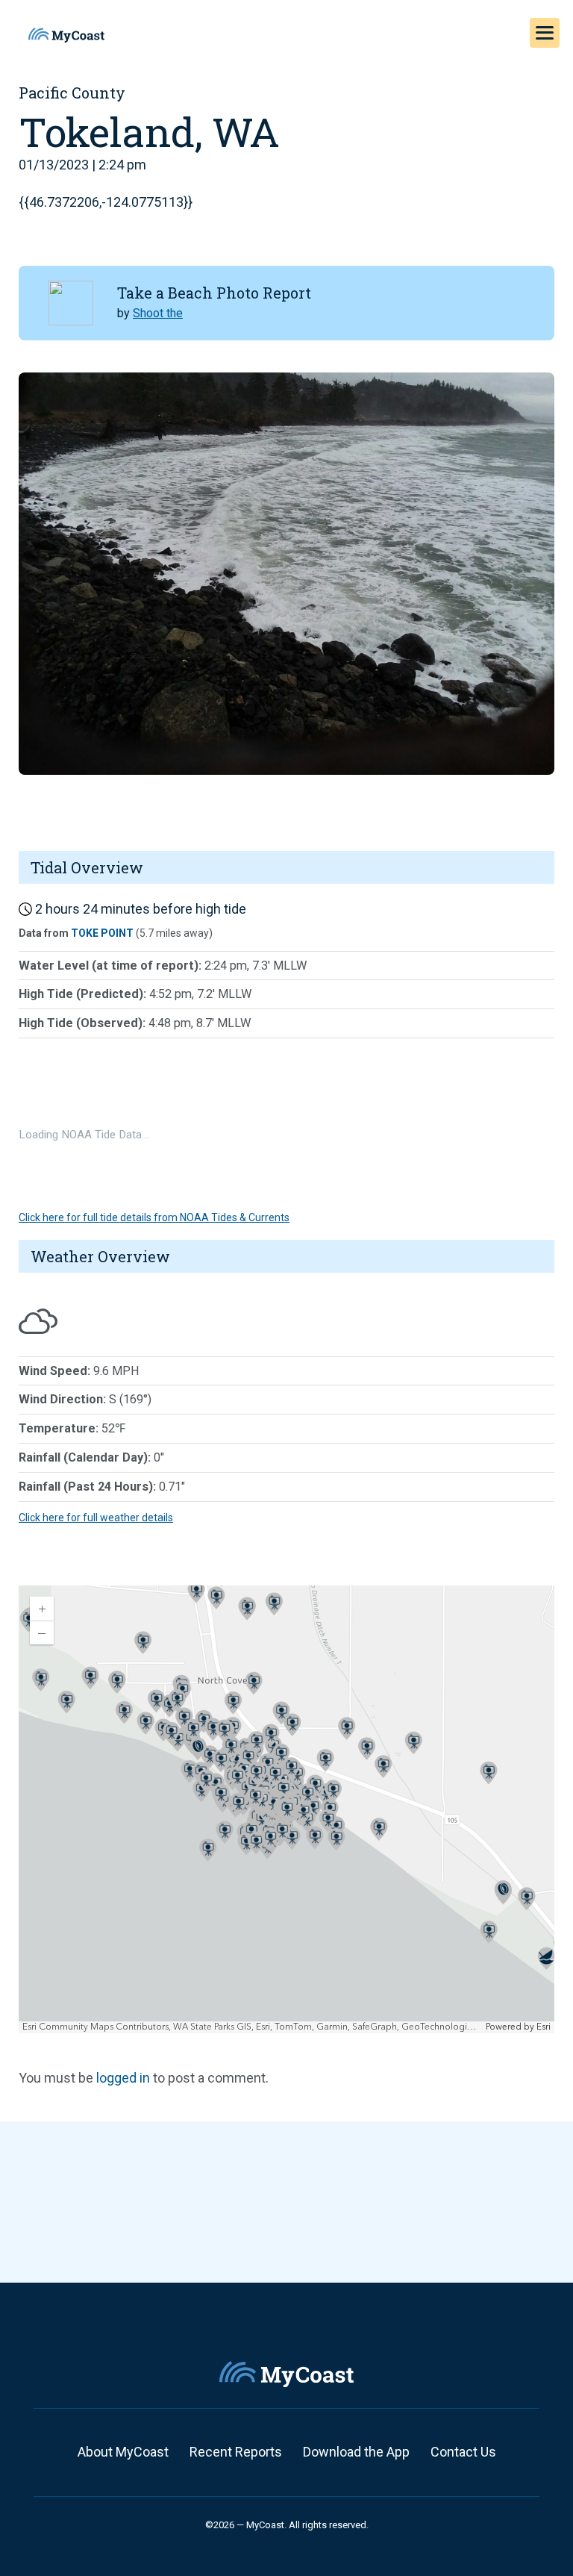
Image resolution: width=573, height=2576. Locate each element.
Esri (544, 2027)
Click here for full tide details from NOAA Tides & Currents (154, 1217)
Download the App (356, 2452)
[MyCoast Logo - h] (66, 35)
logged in (123, 2078)
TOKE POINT (102, 933)
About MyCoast (123, 2452)
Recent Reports (236, 2452)
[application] (286, 1809)
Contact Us (463, 2452)
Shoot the (158, 313)
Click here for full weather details (96, 1518)
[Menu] (545, 33)
